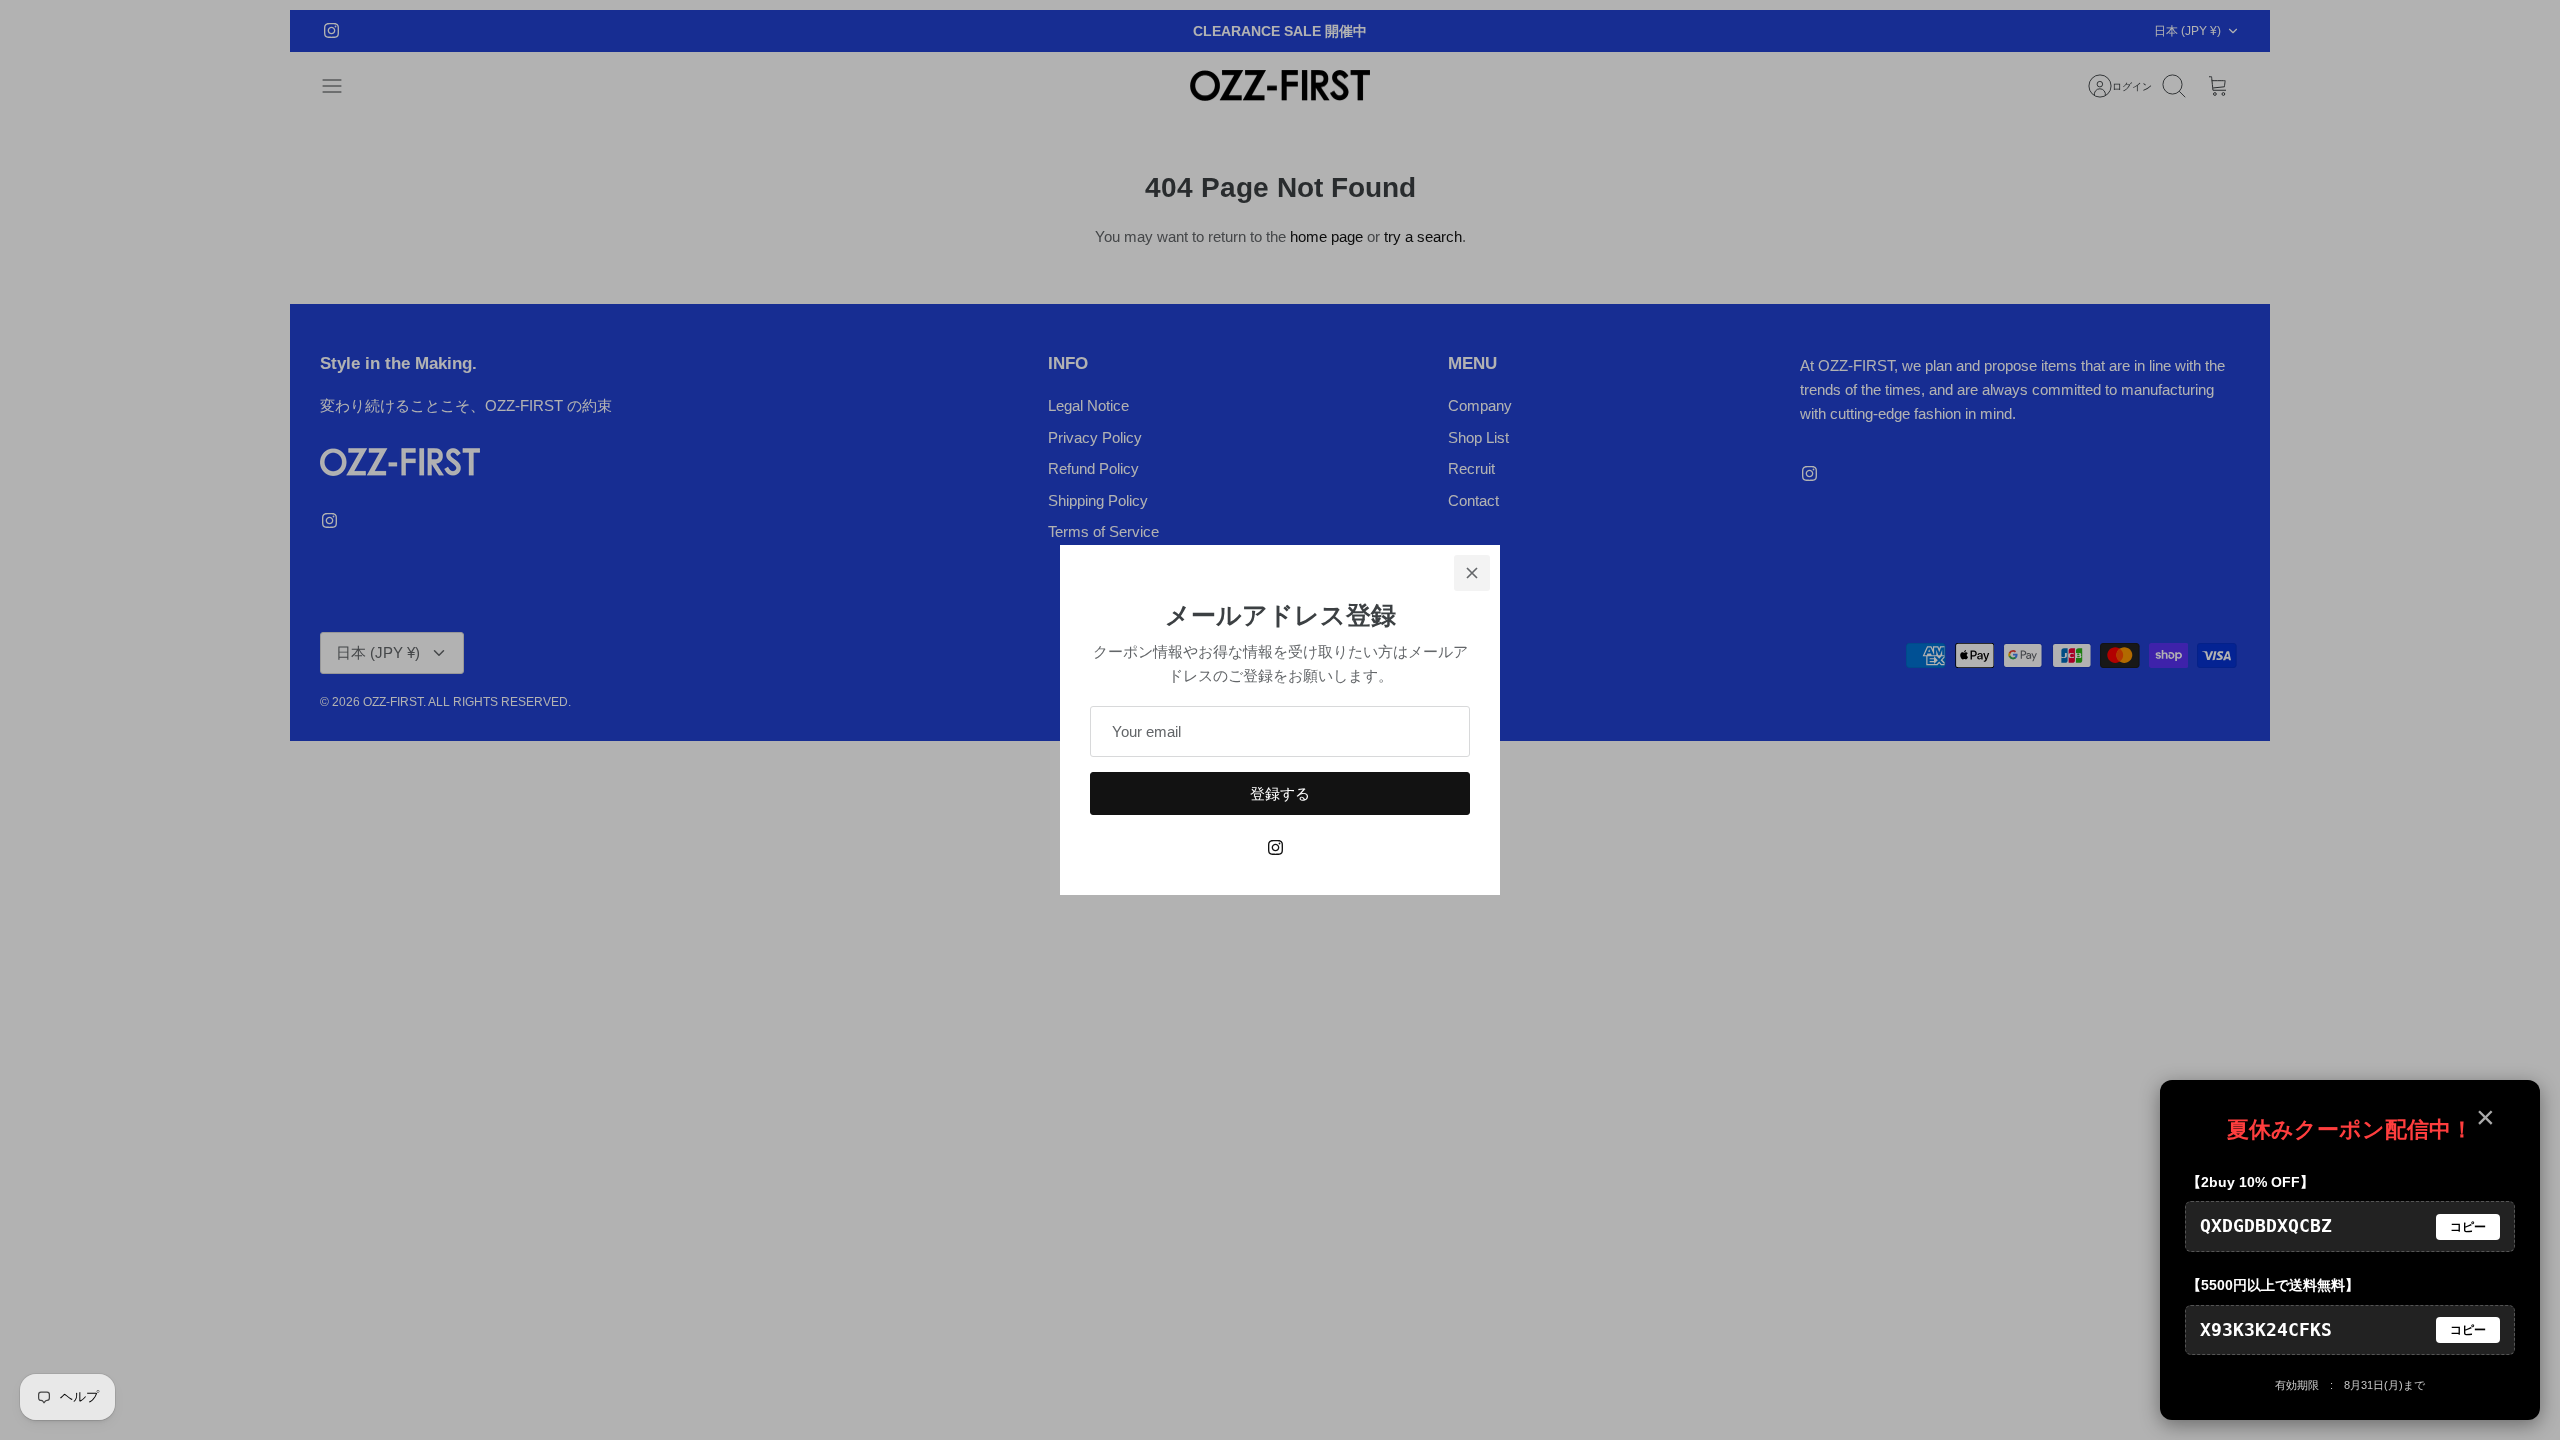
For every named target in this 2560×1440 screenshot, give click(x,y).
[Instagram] (1275, 847)
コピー (2468, 1227)
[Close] (1472, 573)
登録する (1280, 793)
